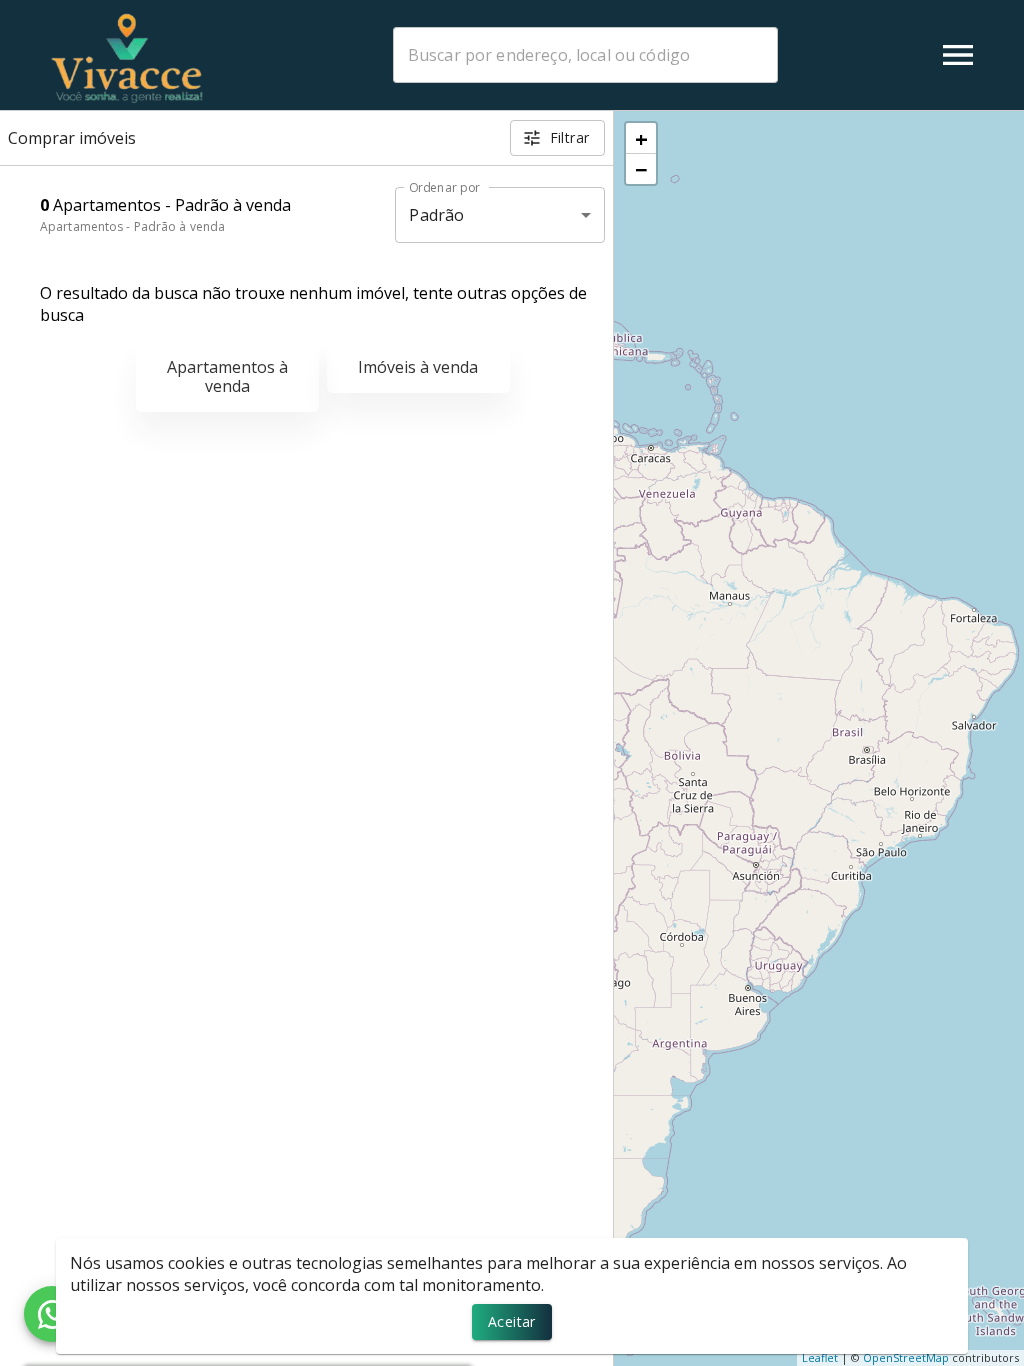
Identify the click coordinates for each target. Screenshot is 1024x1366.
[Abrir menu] (958, 55)
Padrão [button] (436, 215)
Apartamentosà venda (227, 376)
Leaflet (820, 1357)
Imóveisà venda (418, 367)
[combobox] (585, 55)
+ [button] (641, 138)
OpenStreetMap (906, 1357)
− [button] (641, 169)
